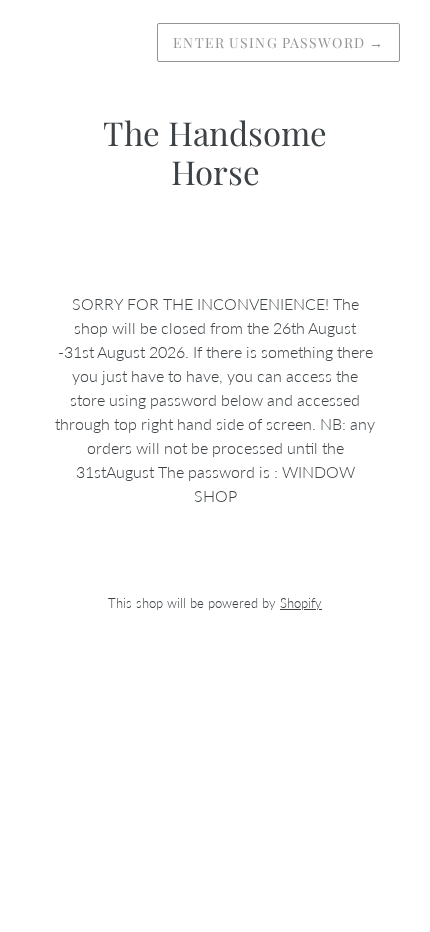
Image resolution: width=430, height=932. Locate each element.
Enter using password (278, 42)
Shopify (301, 603)
